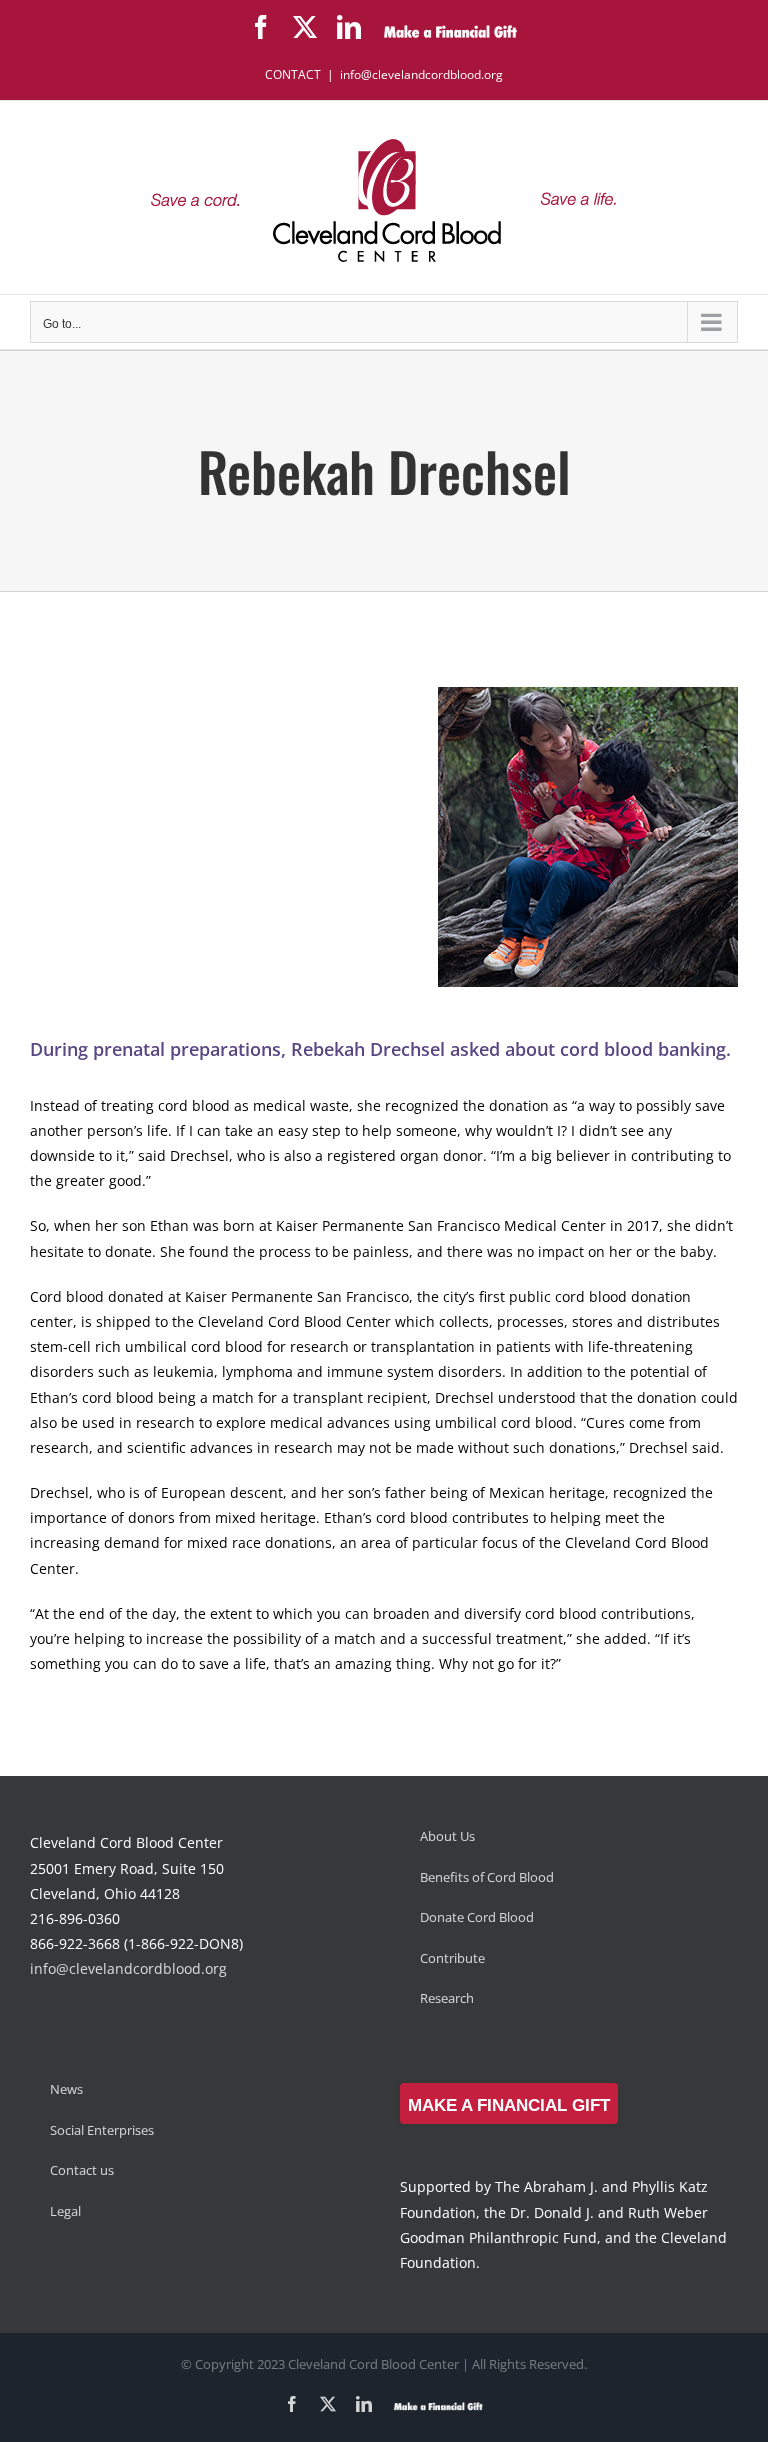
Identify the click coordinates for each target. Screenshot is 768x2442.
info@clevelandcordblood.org (421, 74)
